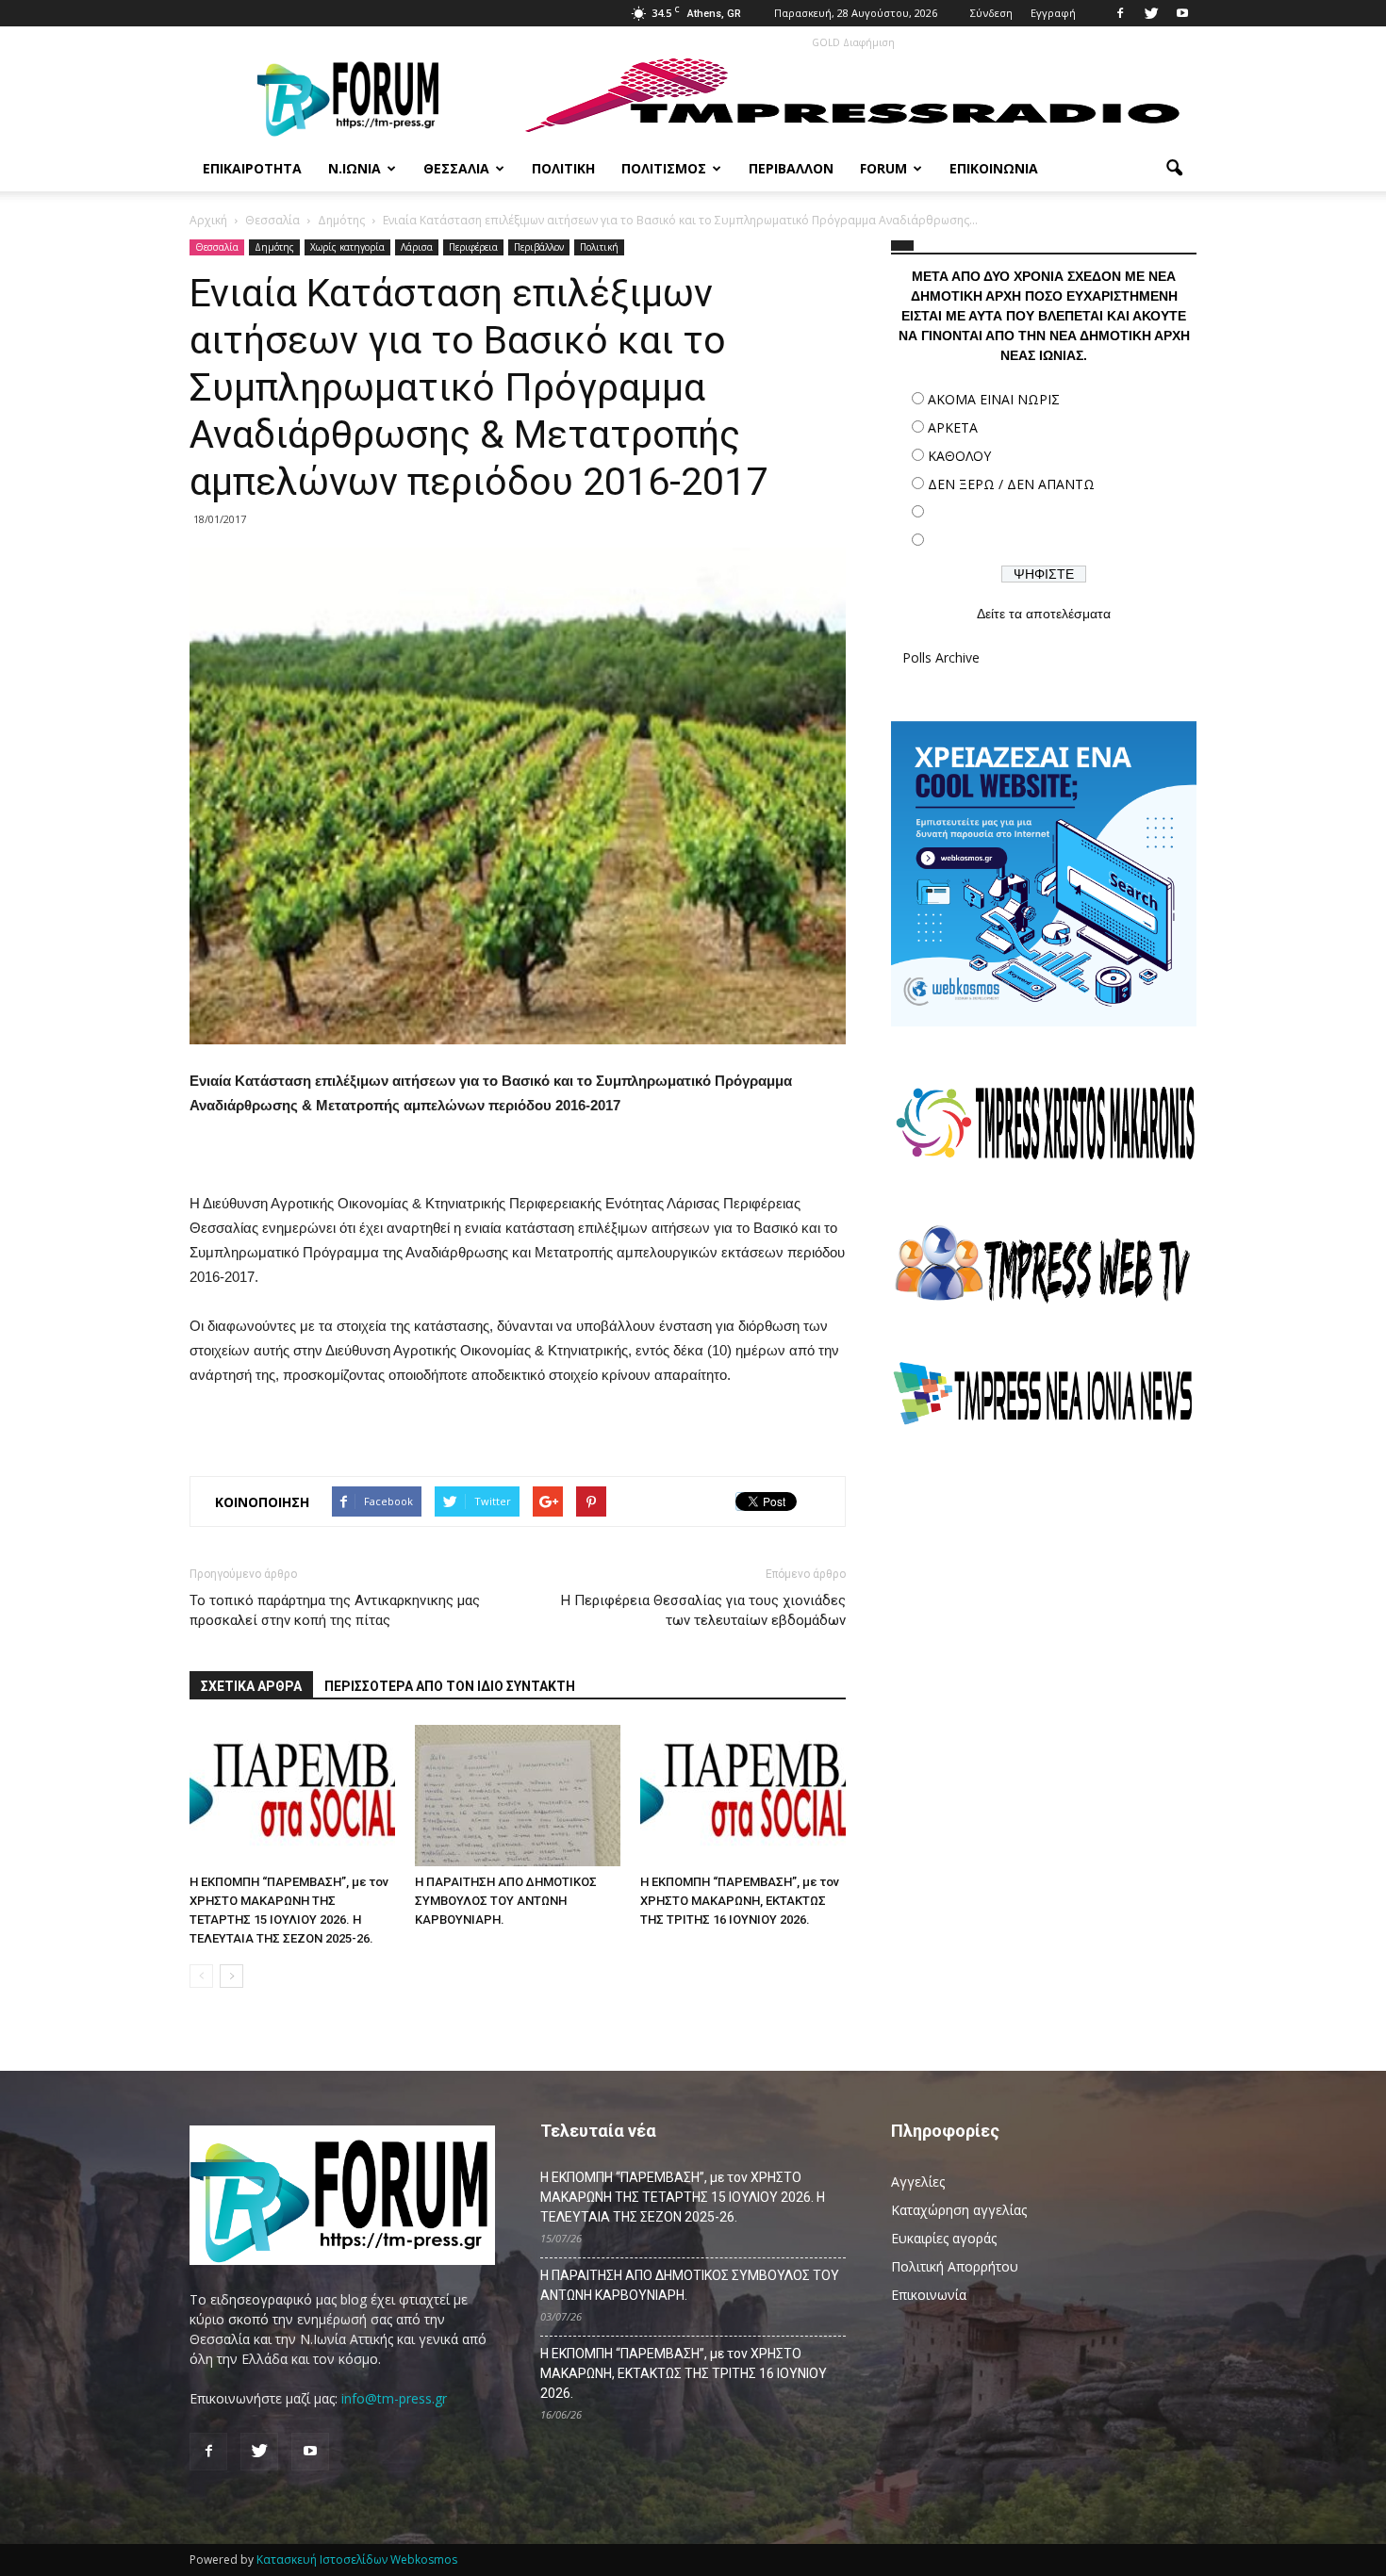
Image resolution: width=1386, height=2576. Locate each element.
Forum (883, 168)
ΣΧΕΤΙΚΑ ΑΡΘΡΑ (251, 1686)
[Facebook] (1120, 13)
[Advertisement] (1044, 1607)
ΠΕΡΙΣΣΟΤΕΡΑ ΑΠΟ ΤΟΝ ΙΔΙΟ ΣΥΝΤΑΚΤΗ (450, 1686)
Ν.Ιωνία (355, 168)
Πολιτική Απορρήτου (955, 2266)
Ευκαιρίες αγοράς (944, 2238)
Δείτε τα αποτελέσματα (1044, 614)
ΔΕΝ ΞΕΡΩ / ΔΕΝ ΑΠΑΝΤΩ (1011, 484)
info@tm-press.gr (394, 2398)
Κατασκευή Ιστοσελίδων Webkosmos (357, 2560)
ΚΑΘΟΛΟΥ (959, 456)
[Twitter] (1151, 13)
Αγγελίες (918, 2182)
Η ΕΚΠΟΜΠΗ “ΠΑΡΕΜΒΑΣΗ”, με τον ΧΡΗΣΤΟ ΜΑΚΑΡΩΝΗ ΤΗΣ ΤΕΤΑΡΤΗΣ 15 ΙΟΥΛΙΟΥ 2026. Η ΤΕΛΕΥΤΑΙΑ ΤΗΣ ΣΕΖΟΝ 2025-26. (683, 2197)
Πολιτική (563, 168)
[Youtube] (1182, 13)
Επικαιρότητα (252, 168)
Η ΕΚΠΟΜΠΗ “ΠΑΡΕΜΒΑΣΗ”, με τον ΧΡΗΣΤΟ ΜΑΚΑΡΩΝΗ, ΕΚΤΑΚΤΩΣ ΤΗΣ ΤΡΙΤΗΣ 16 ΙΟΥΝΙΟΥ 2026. (740, 1901)
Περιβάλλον (791, 168)
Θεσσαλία (456, 168)
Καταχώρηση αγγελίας (959, 2210)
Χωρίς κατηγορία (347, 247)
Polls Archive (941, 657)
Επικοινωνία (994, 168)
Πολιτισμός (664, 168)
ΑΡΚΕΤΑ (953, 427)
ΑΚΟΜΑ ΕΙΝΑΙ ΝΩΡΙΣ (994, 399)
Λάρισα (417, 247)
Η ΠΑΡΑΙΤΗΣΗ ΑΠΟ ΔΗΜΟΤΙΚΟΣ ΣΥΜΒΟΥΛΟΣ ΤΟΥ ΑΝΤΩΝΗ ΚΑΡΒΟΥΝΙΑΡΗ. (506, 1901)
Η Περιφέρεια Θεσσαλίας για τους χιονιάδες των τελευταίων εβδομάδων (703, 1610)
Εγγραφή (1053, 13)
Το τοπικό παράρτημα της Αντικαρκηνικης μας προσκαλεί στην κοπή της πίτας (335, 1610)
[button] (1174, 169)
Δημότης (274, 247)
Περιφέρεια (473, 247)
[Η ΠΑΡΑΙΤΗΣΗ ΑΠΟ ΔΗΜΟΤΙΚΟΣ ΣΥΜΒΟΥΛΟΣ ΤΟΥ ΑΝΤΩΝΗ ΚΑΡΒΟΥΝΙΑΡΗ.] (518, 1796)
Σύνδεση (991, 13)
